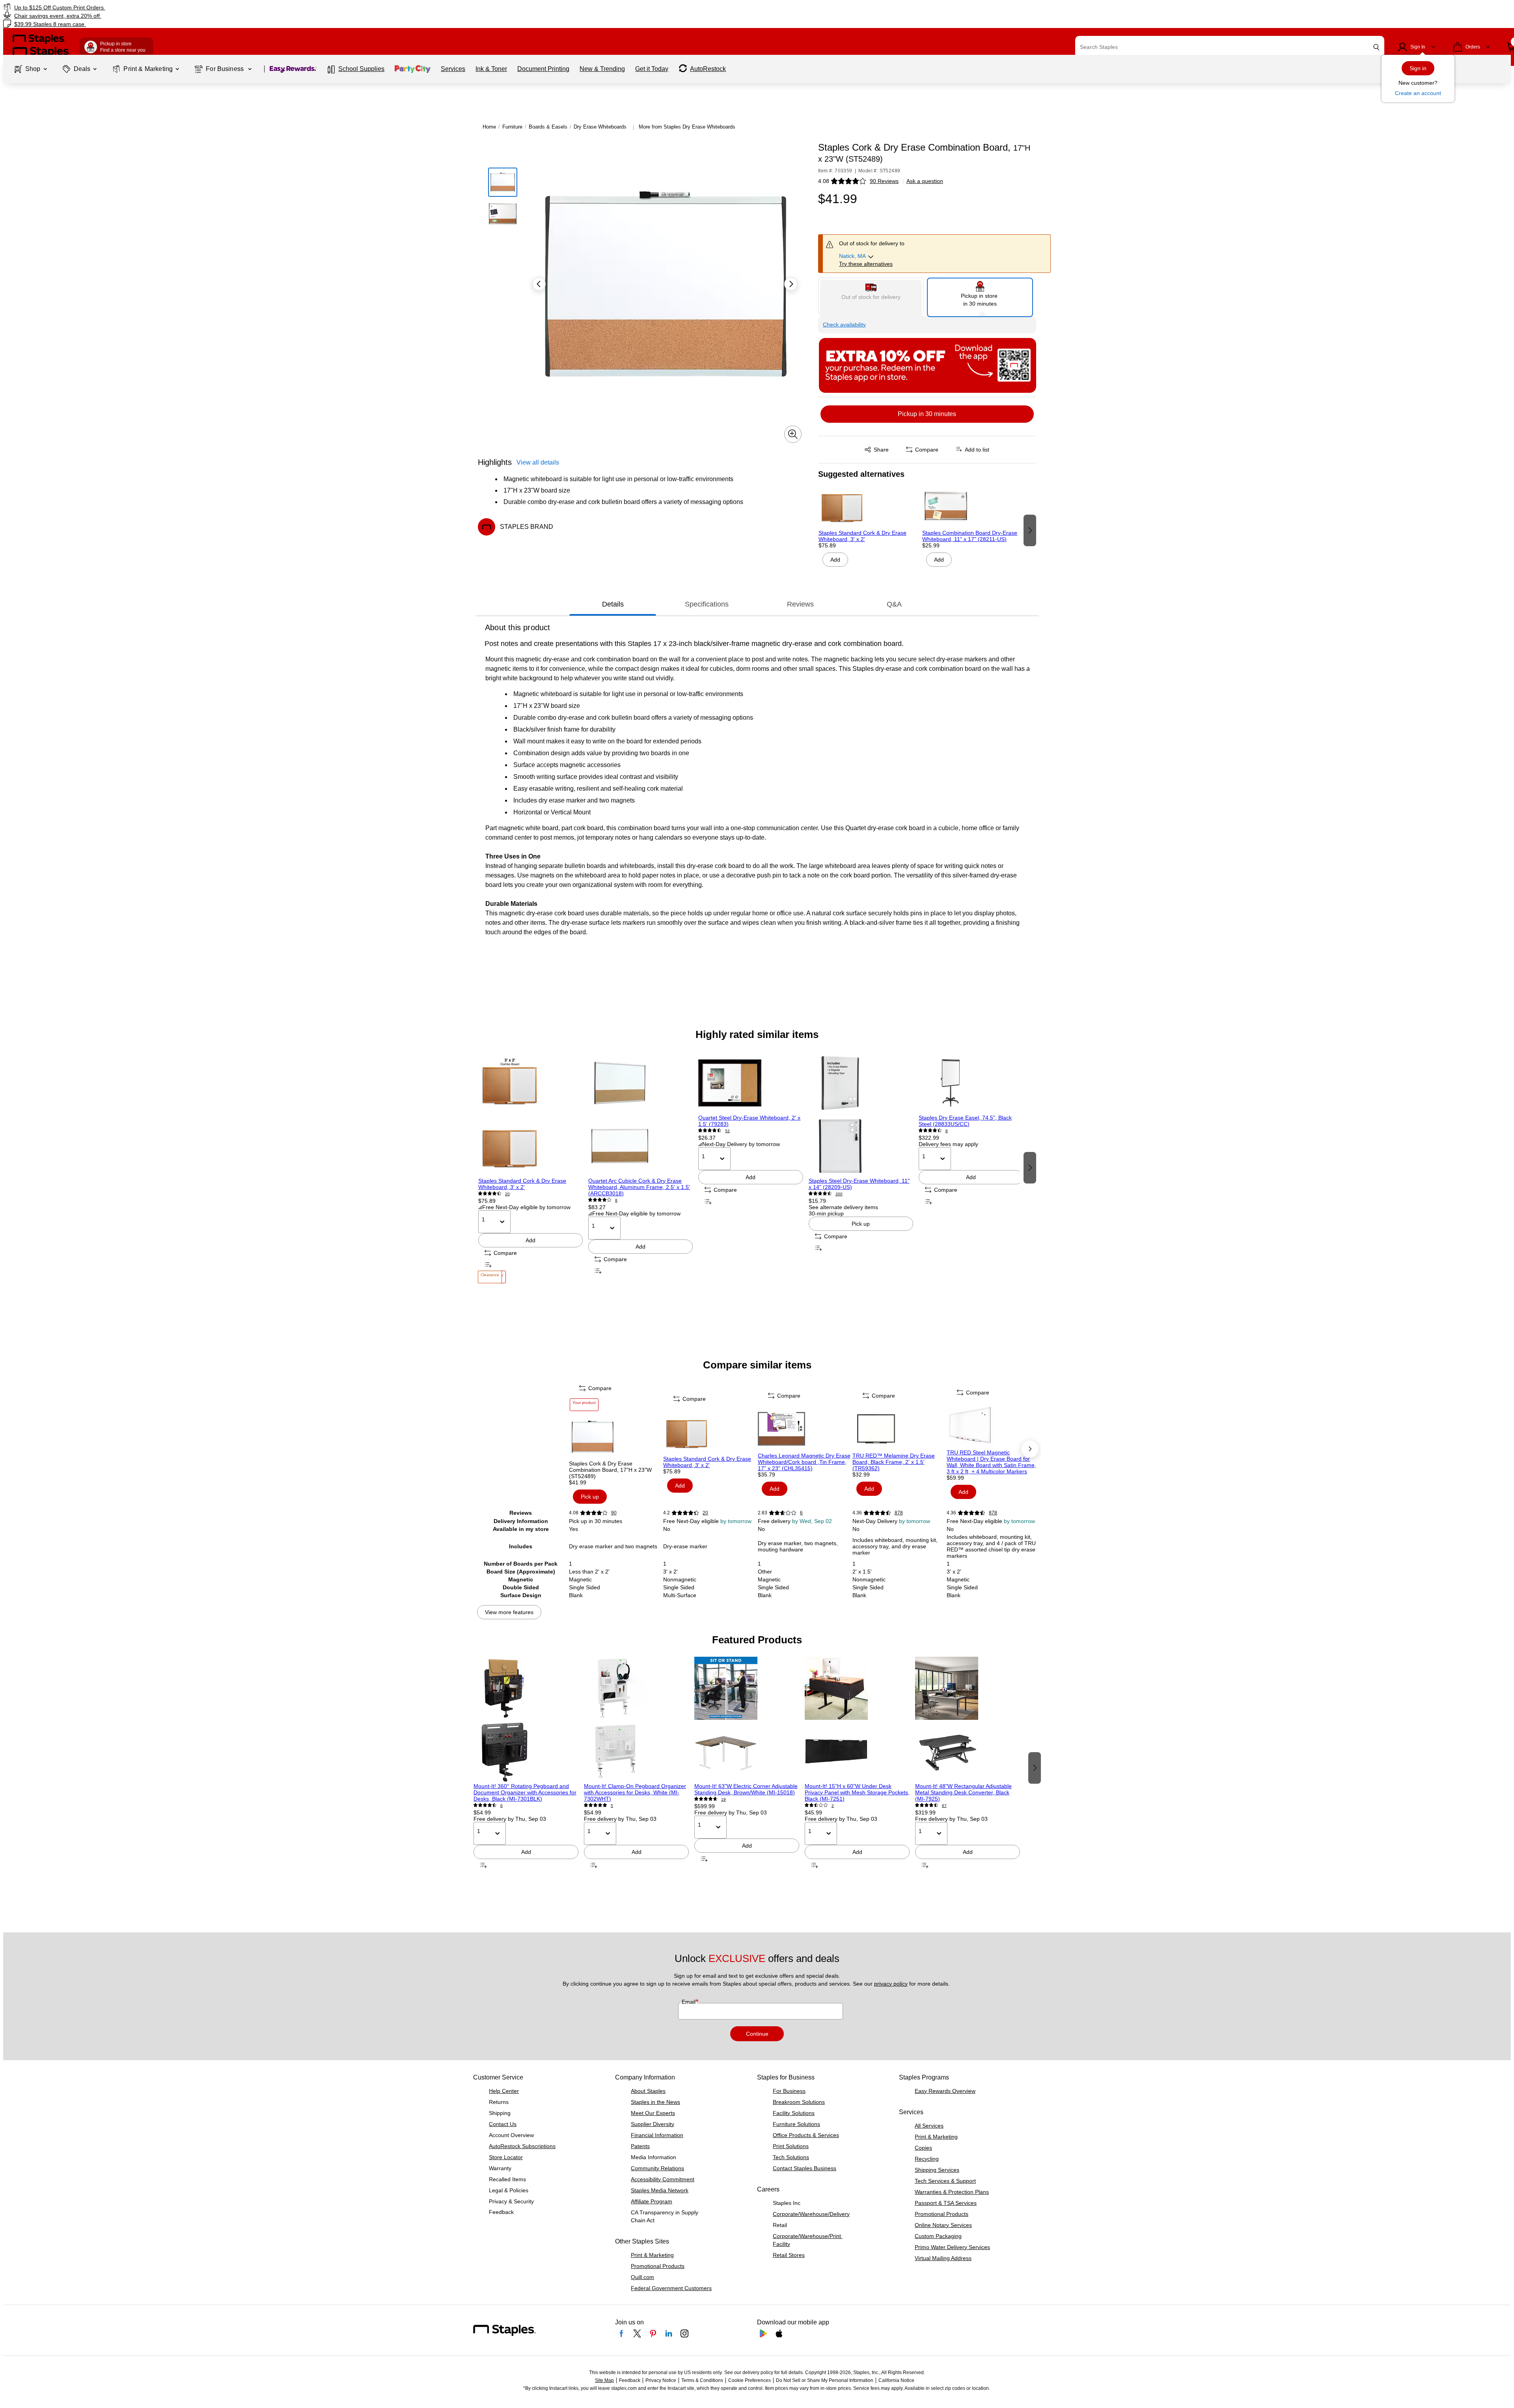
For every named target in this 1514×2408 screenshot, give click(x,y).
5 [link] (612, 1806)
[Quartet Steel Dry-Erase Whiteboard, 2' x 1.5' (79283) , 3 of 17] (750, 1083)
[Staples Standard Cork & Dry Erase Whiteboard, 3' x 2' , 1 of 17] (530, 1114)
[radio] (871, 296)
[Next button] (791, 284)
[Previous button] (539, 284)
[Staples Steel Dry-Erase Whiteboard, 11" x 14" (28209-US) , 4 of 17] (861, 1114)
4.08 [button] (824, 181)
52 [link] (727, 1131)
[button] (1376, 47)
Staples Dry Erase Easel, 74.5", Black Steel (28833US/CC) (965, 1121)
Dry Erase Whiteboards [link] (600, 127)
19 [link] (723, 1799)
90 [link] (614, 1513)
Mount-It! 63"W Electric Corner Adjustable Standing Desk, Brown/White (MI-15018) (746, 1789)
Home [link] (489, 127)
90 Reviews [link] (884, 181)
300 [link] (839, 1194)
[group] (868, 530)
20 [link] (507, 1194)
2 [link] (833, 1806)
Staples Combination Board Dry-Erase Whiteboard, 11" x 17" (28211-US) (970, 536)
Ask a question (925, 181)
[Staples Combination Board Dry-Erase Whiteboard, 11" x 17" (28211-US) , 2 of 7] (971, 506)
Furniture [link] (512, 127)
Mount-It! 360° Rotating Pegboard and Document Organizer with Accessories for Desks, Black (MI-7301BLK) (525, 1792)
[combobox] (1230, 47)
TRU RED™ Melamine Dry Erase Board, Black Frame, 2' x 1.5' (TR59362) (894, 1462)
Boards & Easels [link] (548, 127)
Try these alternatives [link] (866, 264)
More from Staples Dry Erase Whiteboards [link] (687, 127)
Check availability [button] (844, 325)
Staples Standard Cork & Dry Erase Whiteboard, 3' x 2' (862, 536)
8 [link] (616, 1200)
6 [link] (801, 1513)
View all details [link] (538, 462)
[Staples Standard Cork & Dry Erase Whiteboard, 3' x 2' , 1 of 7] (868, 506)
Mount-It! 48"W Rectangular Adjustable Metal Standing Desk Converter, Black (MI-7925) (963, 1792)
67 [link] (944, 1806)
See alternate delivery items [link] (843, 1207)
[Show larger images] (793, 434)
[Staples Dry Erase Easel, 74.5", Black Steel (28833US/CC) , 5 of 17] (971, 1083)
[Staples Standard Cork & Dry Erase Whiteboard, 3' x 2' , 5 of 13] (710, 1432)
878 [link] (899, 1513)
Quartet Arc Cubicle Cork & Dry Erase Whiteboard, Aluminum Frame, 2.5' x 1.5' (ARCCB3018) (639, 1187)
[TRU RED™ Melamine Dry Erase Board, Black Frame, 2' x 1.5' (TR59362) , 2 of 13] (899, 1429)
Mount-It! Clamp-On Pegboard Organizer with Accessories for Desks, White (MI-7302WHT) (635, 1792)
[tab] (613, 604)
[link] (255, 7)
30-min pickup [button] (826, 1213)
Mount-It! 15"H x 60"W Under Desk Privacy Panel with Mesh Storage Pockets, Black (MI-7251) (857, 1792)
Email (689, 2002)
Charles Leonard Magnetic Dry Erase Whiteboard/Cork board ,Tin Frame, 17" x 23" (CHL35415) (804, 1462)
